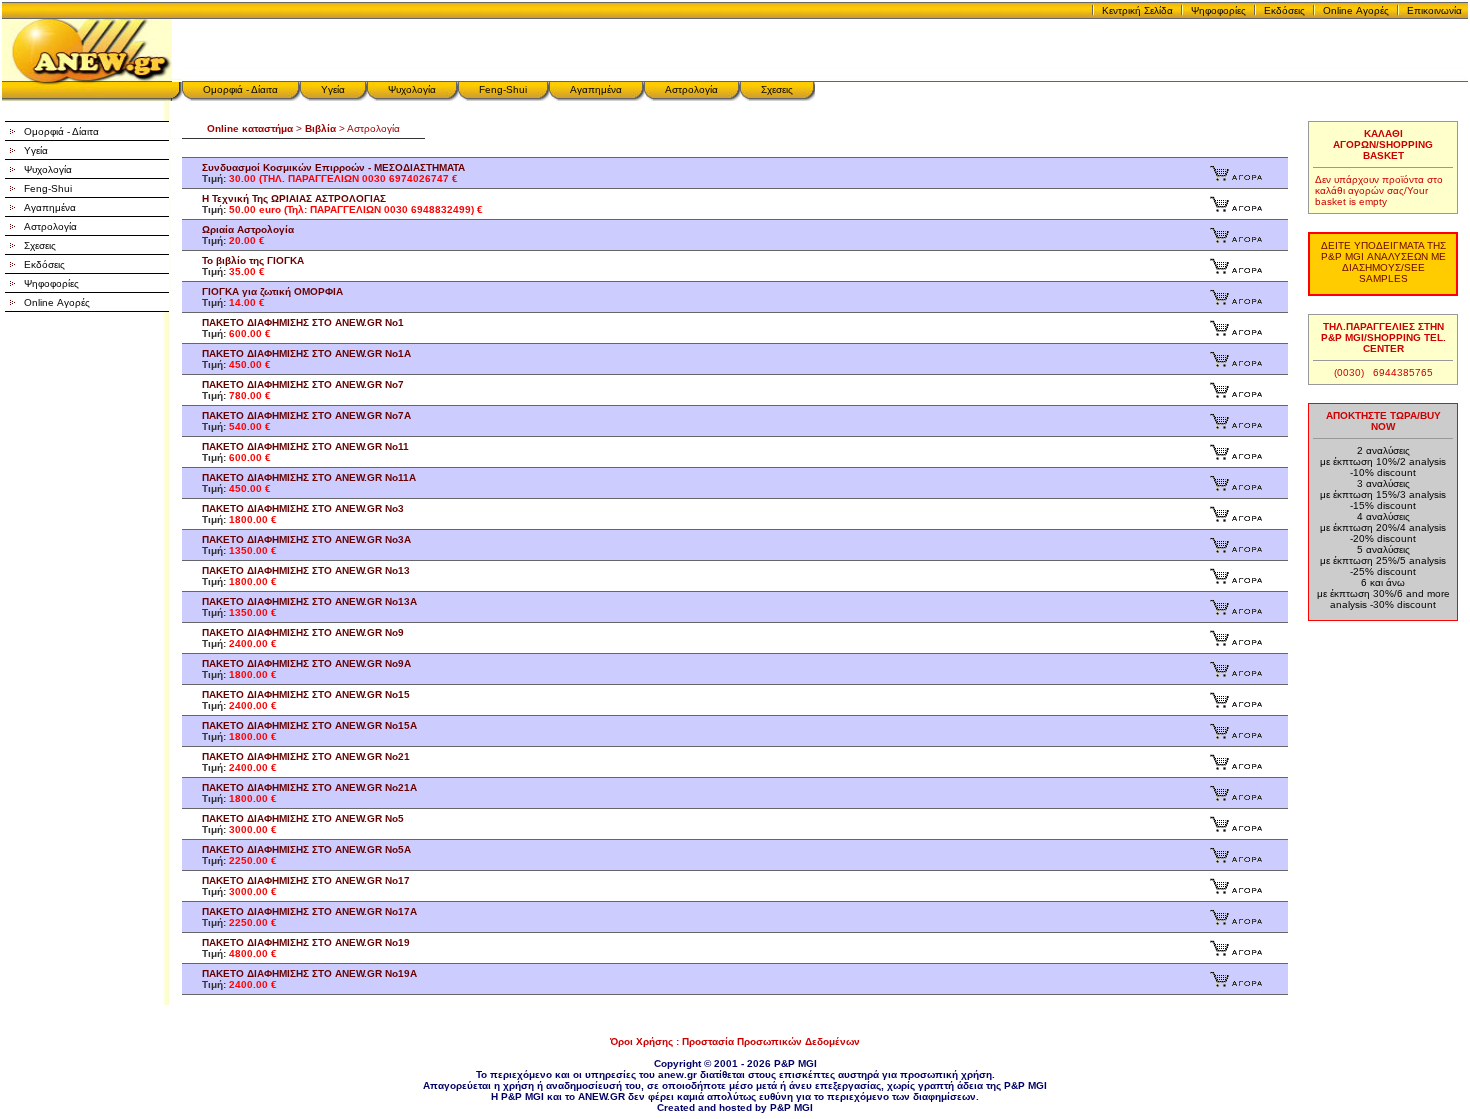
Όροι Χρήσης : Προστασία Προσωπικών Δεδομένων (735, 1041)
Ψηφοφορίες (1218, 10)
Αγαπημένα (596, 89)
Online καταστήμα (250, 128)
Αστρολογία (691, 89)
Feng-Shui (503, 89)
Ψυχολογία (412, 89)
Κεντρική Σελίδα (1137, 10)
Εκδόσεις (1284, 10)
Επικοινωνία (1434, 10)
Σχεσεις (777, 89)
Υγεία (333, 89)
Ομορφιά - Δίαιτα (240, 89)
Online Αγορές (1356, 10)
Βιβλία (320, 128)
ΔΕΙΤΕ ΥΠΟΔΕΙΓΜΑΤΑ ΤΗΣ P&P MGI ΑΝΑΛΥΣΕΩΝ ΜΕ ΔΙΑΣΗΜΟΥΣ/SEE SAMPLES (1383, 262)
